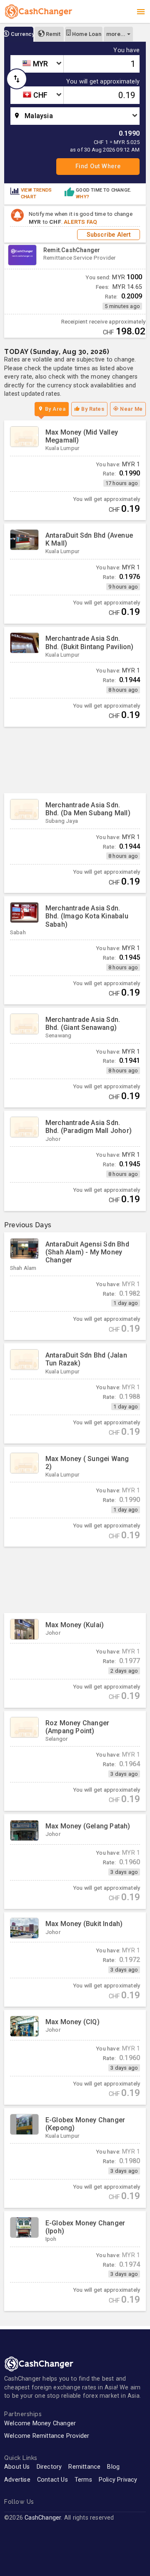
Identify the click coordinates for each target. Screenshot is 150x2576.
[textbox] (37, 64)
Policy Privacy (118, 2480)
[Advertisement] (75, 760)
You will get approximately (103, 82)
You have (126, 51)
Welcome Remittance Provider (47, 2436)
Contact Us (52, 2480)
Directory (49, 2467)
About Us (17, 2467)
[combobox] (37, 64)
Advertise (17, 2480)
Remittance (84, 2467)
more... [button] (116, 34)
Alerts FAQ (80, 222)
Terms (83, 2480)
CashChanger (43, 2518)
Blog (113, 2467)
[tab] (19, 34)
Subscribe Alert (109, 235)
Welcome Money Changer (40, 2423)
